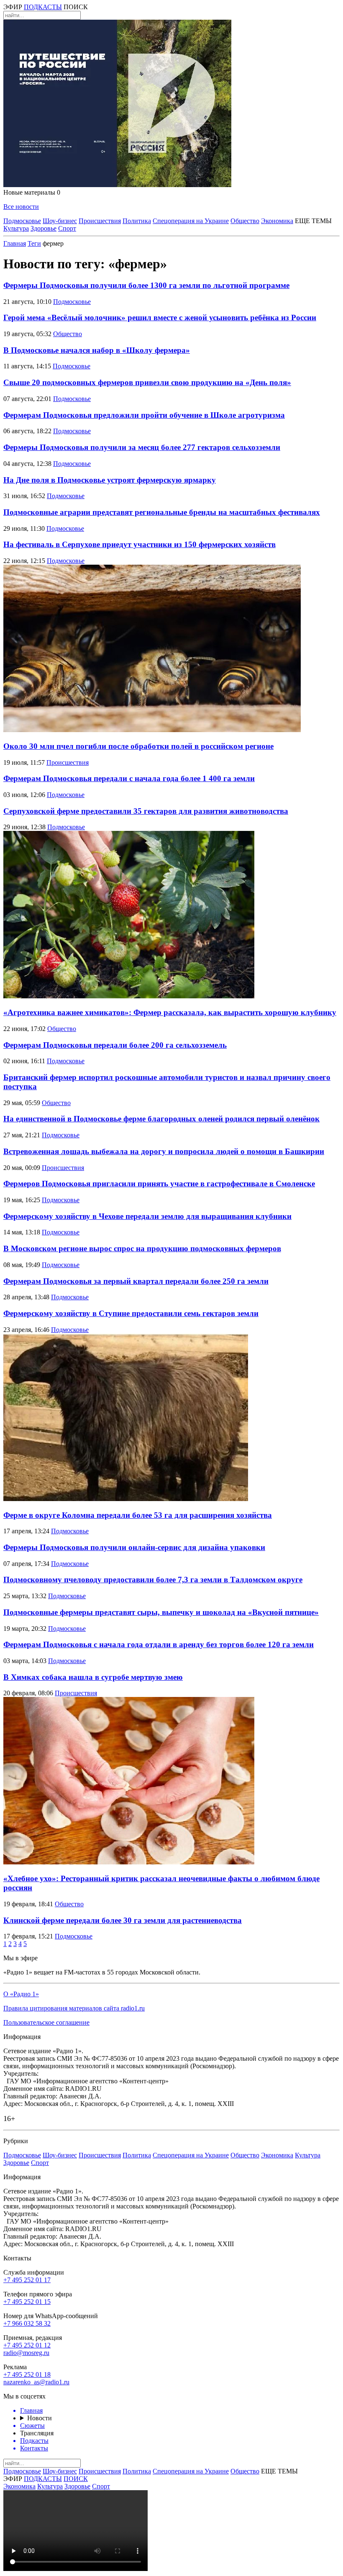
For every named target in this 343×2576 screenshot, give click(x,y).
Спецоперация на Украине (191, 221)
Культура (16, 228)
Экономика (277, 221)
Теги (34, 243)
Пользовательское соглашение (46, 2022)
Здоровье (44, 228)
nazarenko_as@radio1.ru (36, 2382)
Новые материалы (32, 192)
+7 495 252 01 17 (27, 2280)
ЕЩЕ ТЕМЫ (313, 221)
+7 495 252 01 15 (27, 2302)
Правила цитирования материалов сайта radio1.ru (74, 2008)
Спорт (67, 228)
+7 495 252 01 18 (27, 2374)
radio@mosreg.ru (26, 2353)
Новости (40, 2418)
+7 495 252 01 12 (27, 2345)
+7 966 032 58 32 (27, 2323)
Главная (15, 243)
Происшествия (100, 221)
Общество (245, 221)
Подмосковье (22, 221)
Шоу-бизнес (60, 221)
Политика (137, 221)
